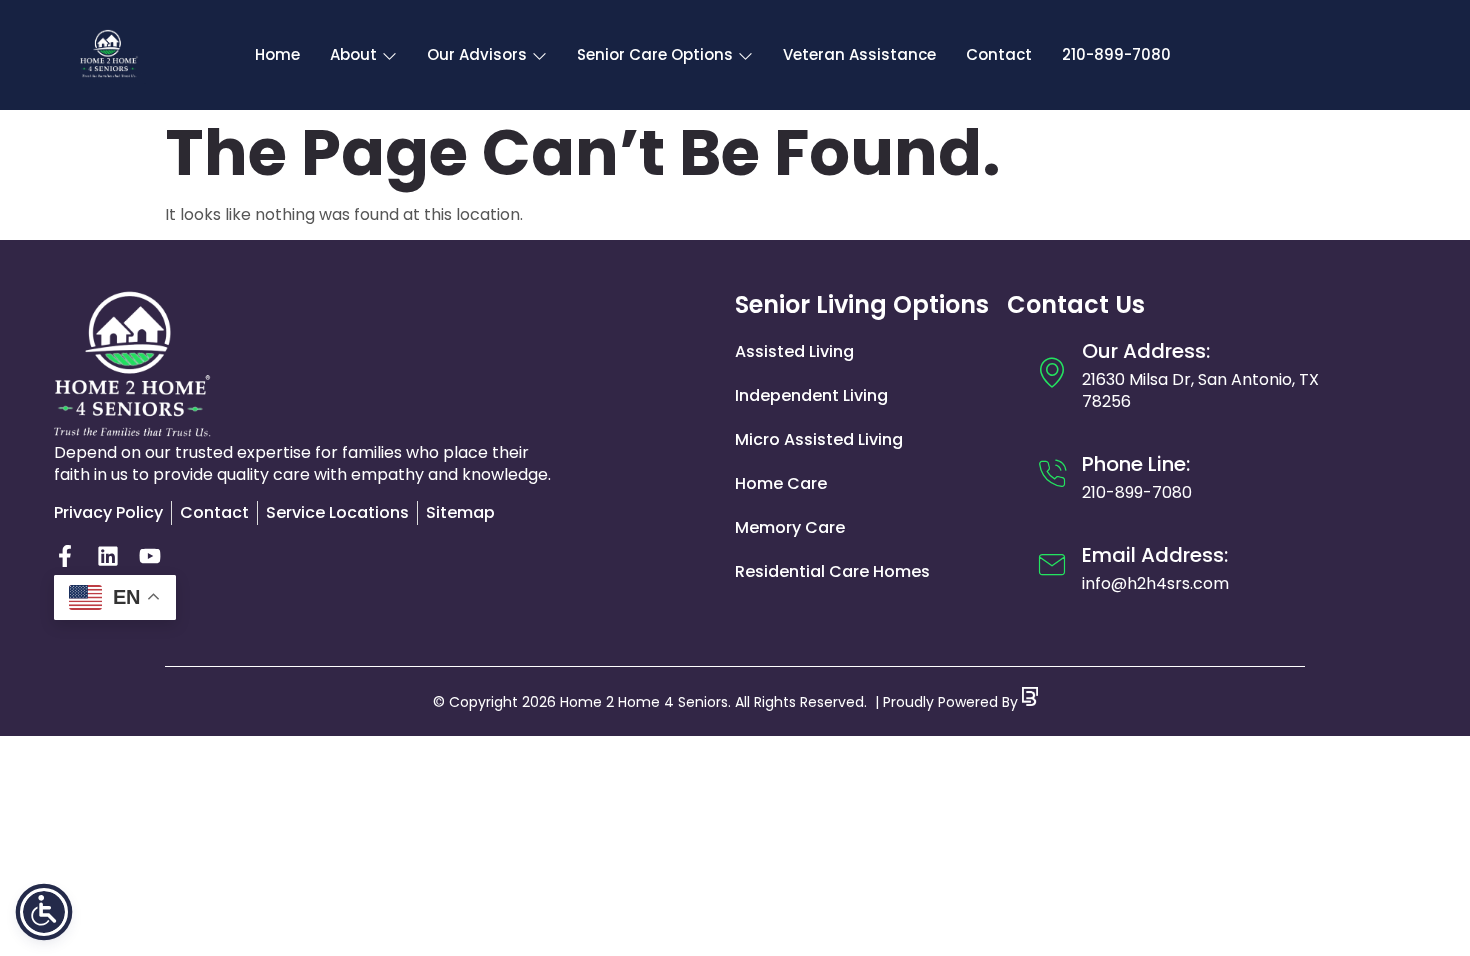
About (353, 54)
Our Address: (1146, 351)
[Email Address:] (1052, 565)
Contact (999, 54)
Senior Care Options (655, 54)
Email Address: (1155, 555)
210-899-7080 (1116, 54)
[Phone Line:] (1052, 474)
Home (277, 54)
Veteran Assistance (859, 54)
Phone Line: (1136, 464)
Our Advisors (477, 54)
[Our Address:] (1052, 372)
